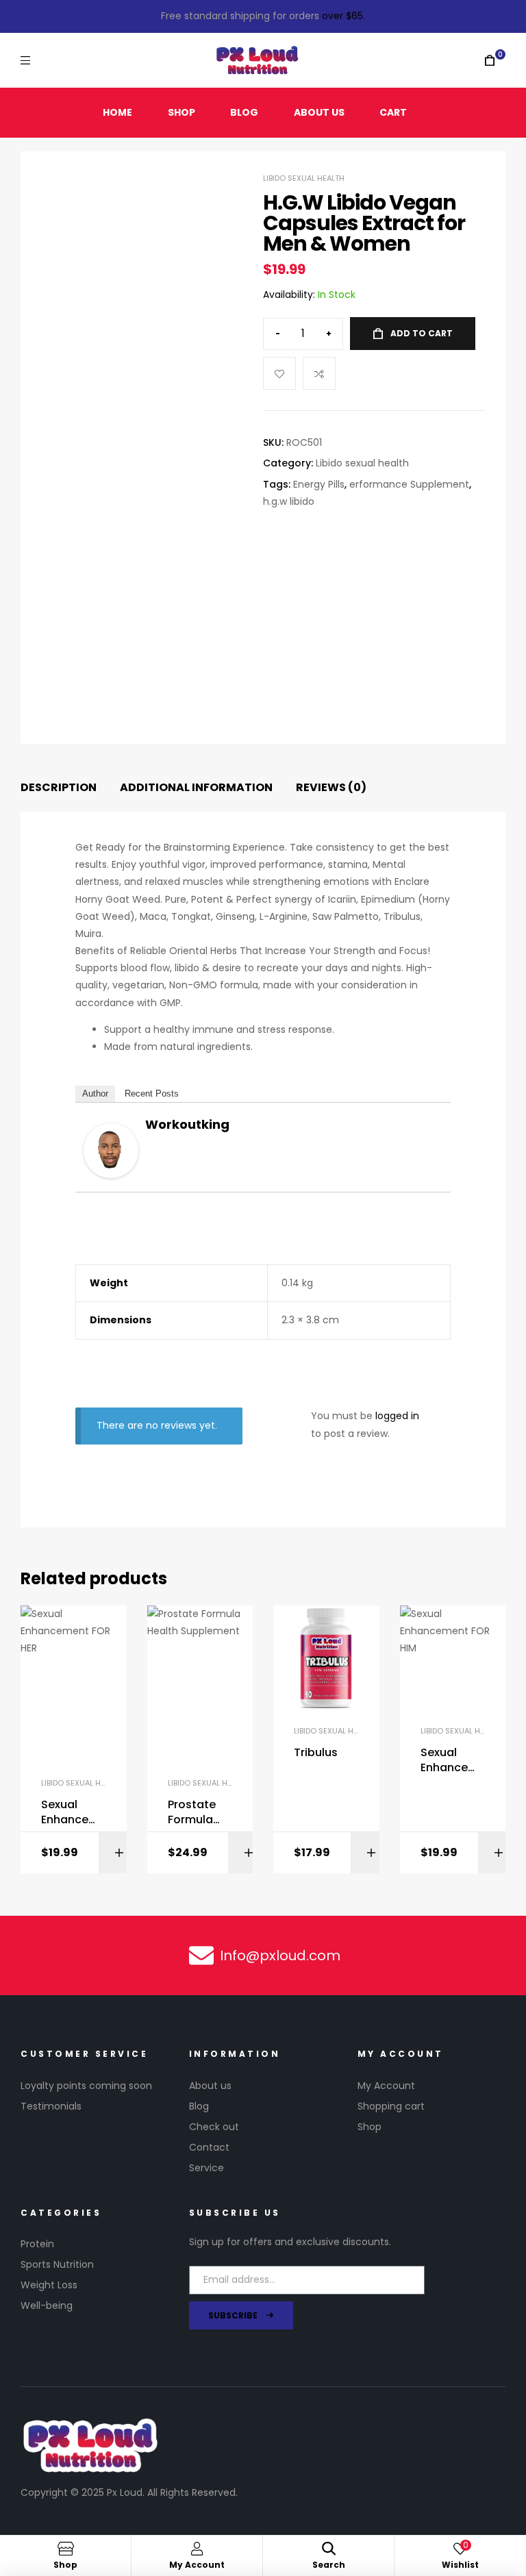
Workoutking (187, 1124)
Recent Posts (152, 1093)
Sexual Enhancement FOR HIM (450, 1761)
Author (95, 1093)
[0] (490, 61)
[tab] (59, 788)
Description (59, 787)
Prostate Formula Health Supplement (199, 1813)
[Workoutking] (111, 1151)
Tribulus (316, 1753)
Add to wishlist (279, 373)
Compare (319, 373)
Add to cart (422, 333)
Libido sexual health (304, 178)
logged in (397, 1416)
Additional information (196, 787)
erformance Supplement (409, 484)
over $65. (343, 16)
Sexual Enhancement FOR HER (70, 1813)
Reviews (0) (331, 787)
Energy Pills (319, 484)
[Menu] (25, 60)
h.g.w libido (289, 501)
